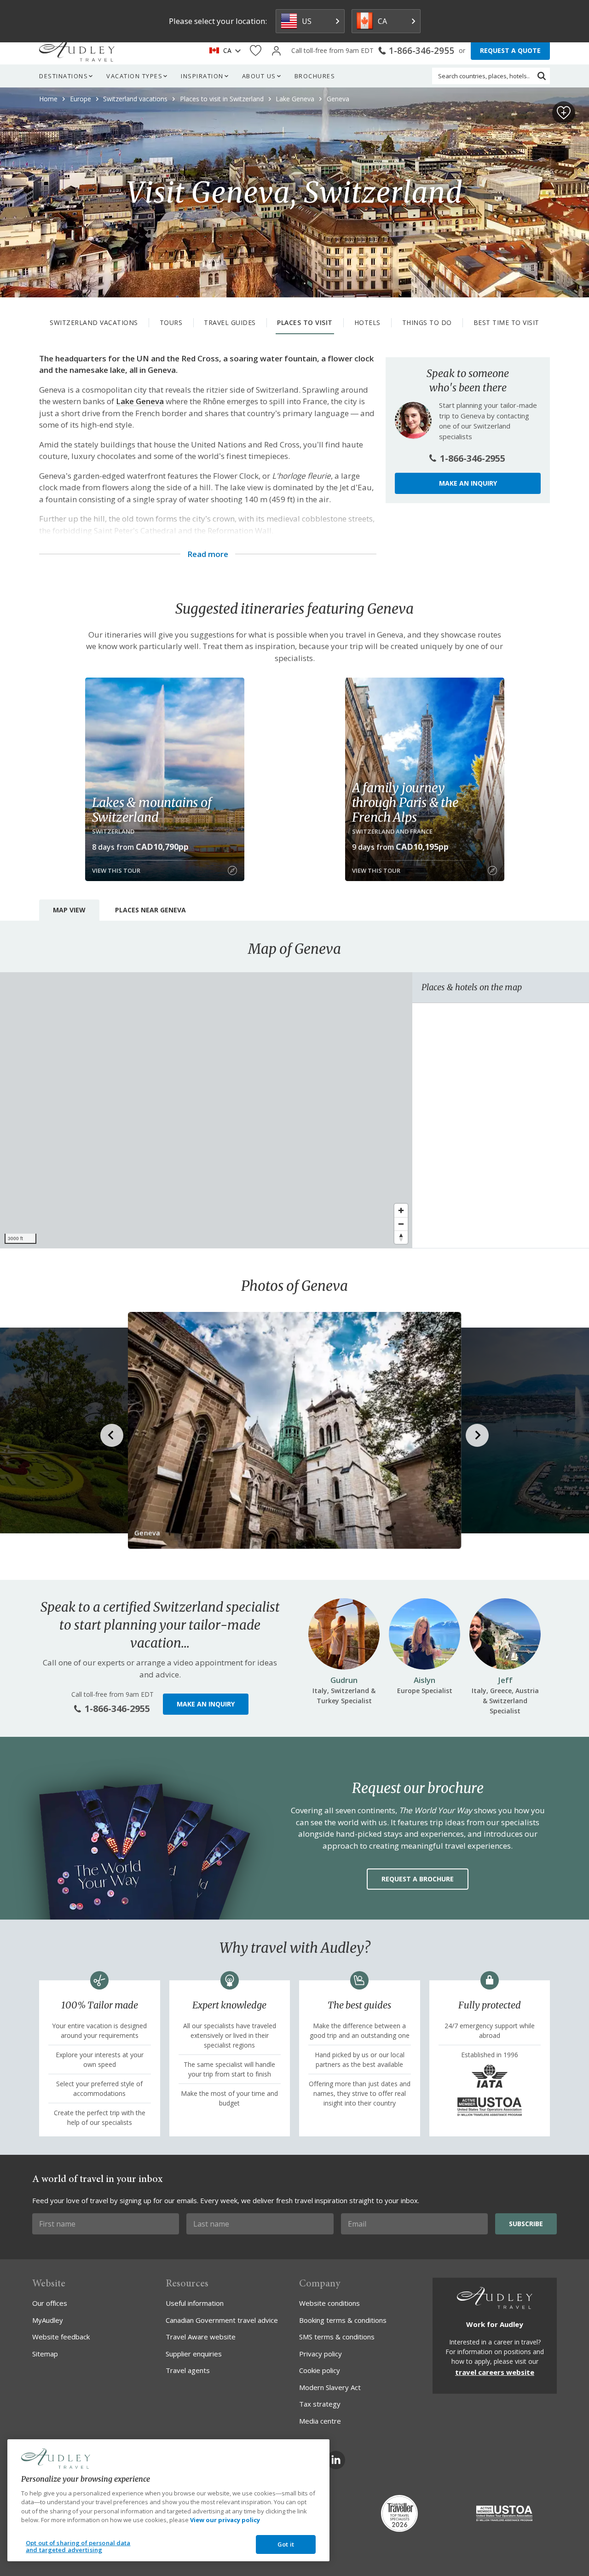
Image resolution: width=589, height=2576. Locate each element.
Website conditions (329, 2303)
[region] (206, 1110)
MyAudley (48, 2320)
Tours (171, 322)
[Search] (542, 76)
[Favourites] (256, 51)
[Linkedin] (336, 2460)
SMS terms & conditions (337, 2337)
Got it (286, 2544)
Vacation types (134, 76)
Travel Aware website (201, 2337)
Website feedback (61, 2337)
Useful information (195, 2303)
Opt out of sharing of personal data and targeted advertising (78, 2547)
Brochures (315, 76)
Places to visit (305, 322)
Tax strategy (320, 2404)
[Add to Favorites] (564, 113)
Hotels (367, 322)
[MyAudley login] (276, 51)
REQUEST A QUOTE (510, 50)
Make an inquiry (468, 483)
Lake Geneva (140, 401)
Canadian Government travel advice (222, 2320)
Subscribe (526, 2224)
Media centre (320, 2421)
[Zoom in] (401, 1210)
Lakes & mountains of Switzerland (152, 810)
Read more (208, 554)
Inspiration (202, 76)
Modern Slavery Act (330, 2387)
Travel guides (230, 322)
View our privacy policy (225, 2520)
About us (259, 76)
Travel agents (188, 2370)
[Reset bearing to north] (401, 1237)
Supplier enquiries (194, 2354)
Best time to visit (506, 322)
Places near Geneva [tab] (150, 910)
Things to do (427, 322)
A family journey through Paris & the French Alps (405, 802)
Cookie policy (320, 2370)
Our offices (50, 2303)
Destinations (64, 76)
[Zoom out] (401, 1224)
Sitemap (45, 2354)
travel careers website (495, 2372)
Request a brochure (418, 1879)
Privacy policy (320, 2354)
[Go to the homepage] (77, 51)
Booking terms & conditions (343, 2320)
